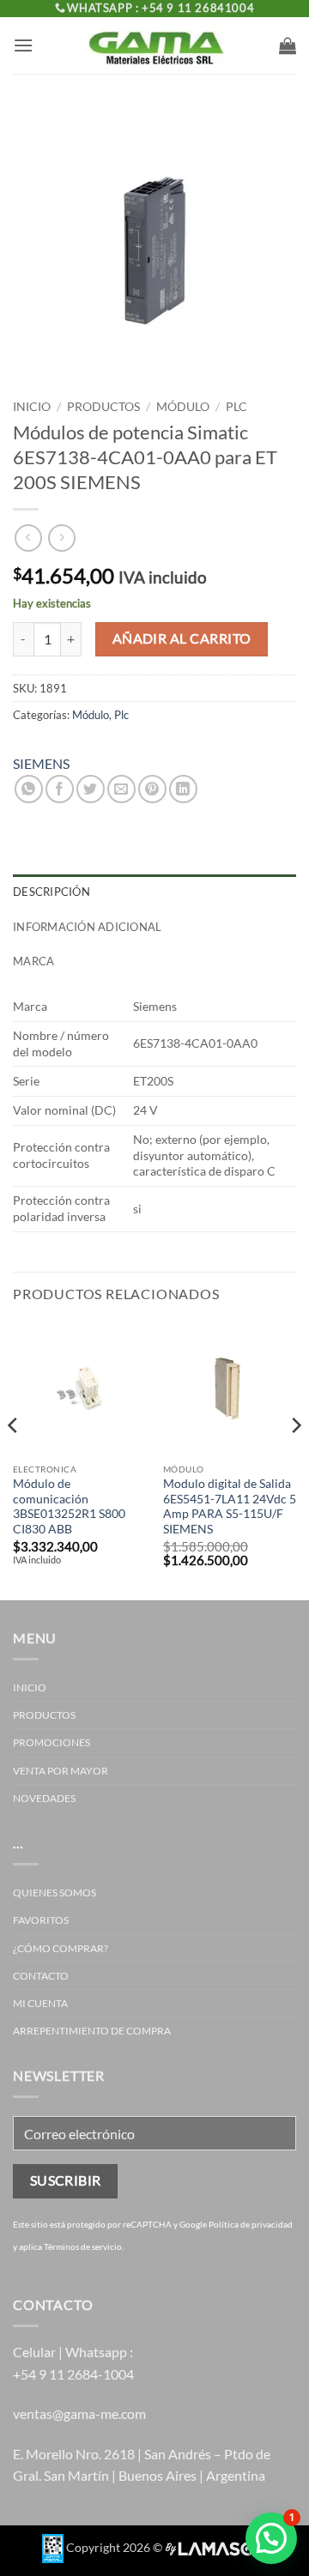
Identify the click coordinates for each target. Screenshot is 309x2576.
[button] (23, 45)
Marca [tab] (33, 961)
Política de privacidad (251, 2224)
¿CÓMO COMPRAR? (61, 1948)
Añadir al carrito (182, 638)
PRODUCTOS (103, 407)
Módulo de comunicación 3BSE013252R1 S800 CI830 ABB (69, 1506)
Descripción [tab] (51, 892)
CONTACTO (41, 1976)
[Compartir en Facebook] (60, 789)
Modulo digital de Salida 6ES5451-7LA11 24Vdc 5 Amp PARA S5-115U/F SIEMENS (230, 1506)
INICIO (30, 1687)
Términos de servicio (83, 2246)
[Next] (295, 1459)
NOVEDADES (44, 1798)
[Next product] (28, 538)
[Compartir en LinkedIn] (183, 789)
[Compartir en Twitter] (91, 789)
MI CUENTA (40, 2003)
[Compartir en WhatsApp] (29, 789)
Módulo (183, 407)
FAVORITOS (41, 1920)
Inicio (32, 407)
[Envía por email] (121, 789)
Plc (236, 407)
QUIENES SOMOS (55, 1893)
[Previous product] (61, 538)
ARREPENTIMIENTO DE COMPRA (92, 2031)
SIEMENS (41, 763)
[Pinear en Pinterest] (152, 789)
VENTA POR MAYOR (61, 1771)
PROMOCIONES (51, 1742)
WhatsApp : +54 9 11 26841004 (161, 8)
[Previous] (14, 1459)
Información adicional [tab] (87, 927)
